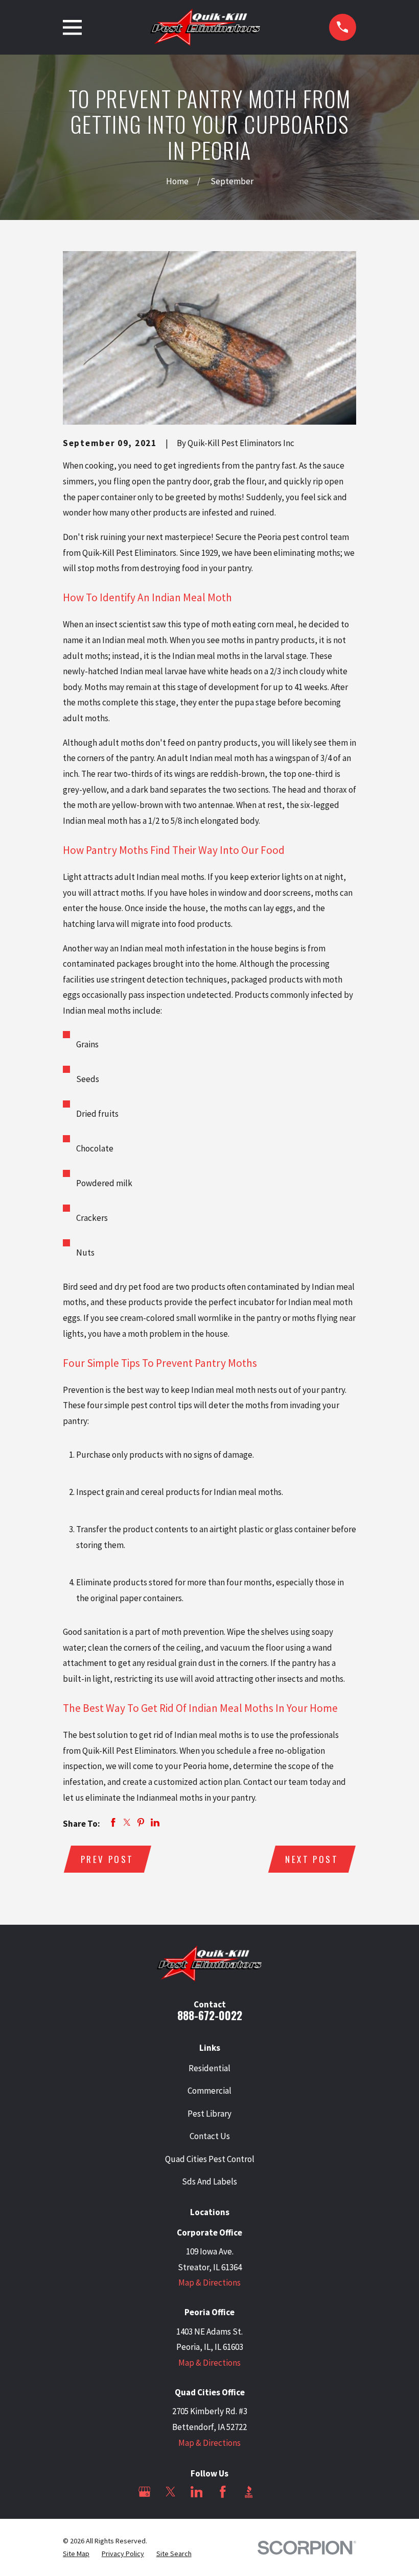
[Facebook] (223, 2492)
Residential (209, 2068)
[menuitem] (76, 2554)
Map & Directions (209, 2283)
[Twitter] (171, 2492)
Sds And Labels (209, 2181)
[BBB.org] (249, 2492)
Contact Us (210, 2136)
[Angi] (275, 2492)
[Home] (206, 27)
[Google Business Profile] (145, 2492)
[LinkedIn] (197, 2492)
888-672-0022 (210, 2015)
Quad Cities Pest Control (210, 2159)
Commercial (209, 2091)
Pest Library (209, 2114)
